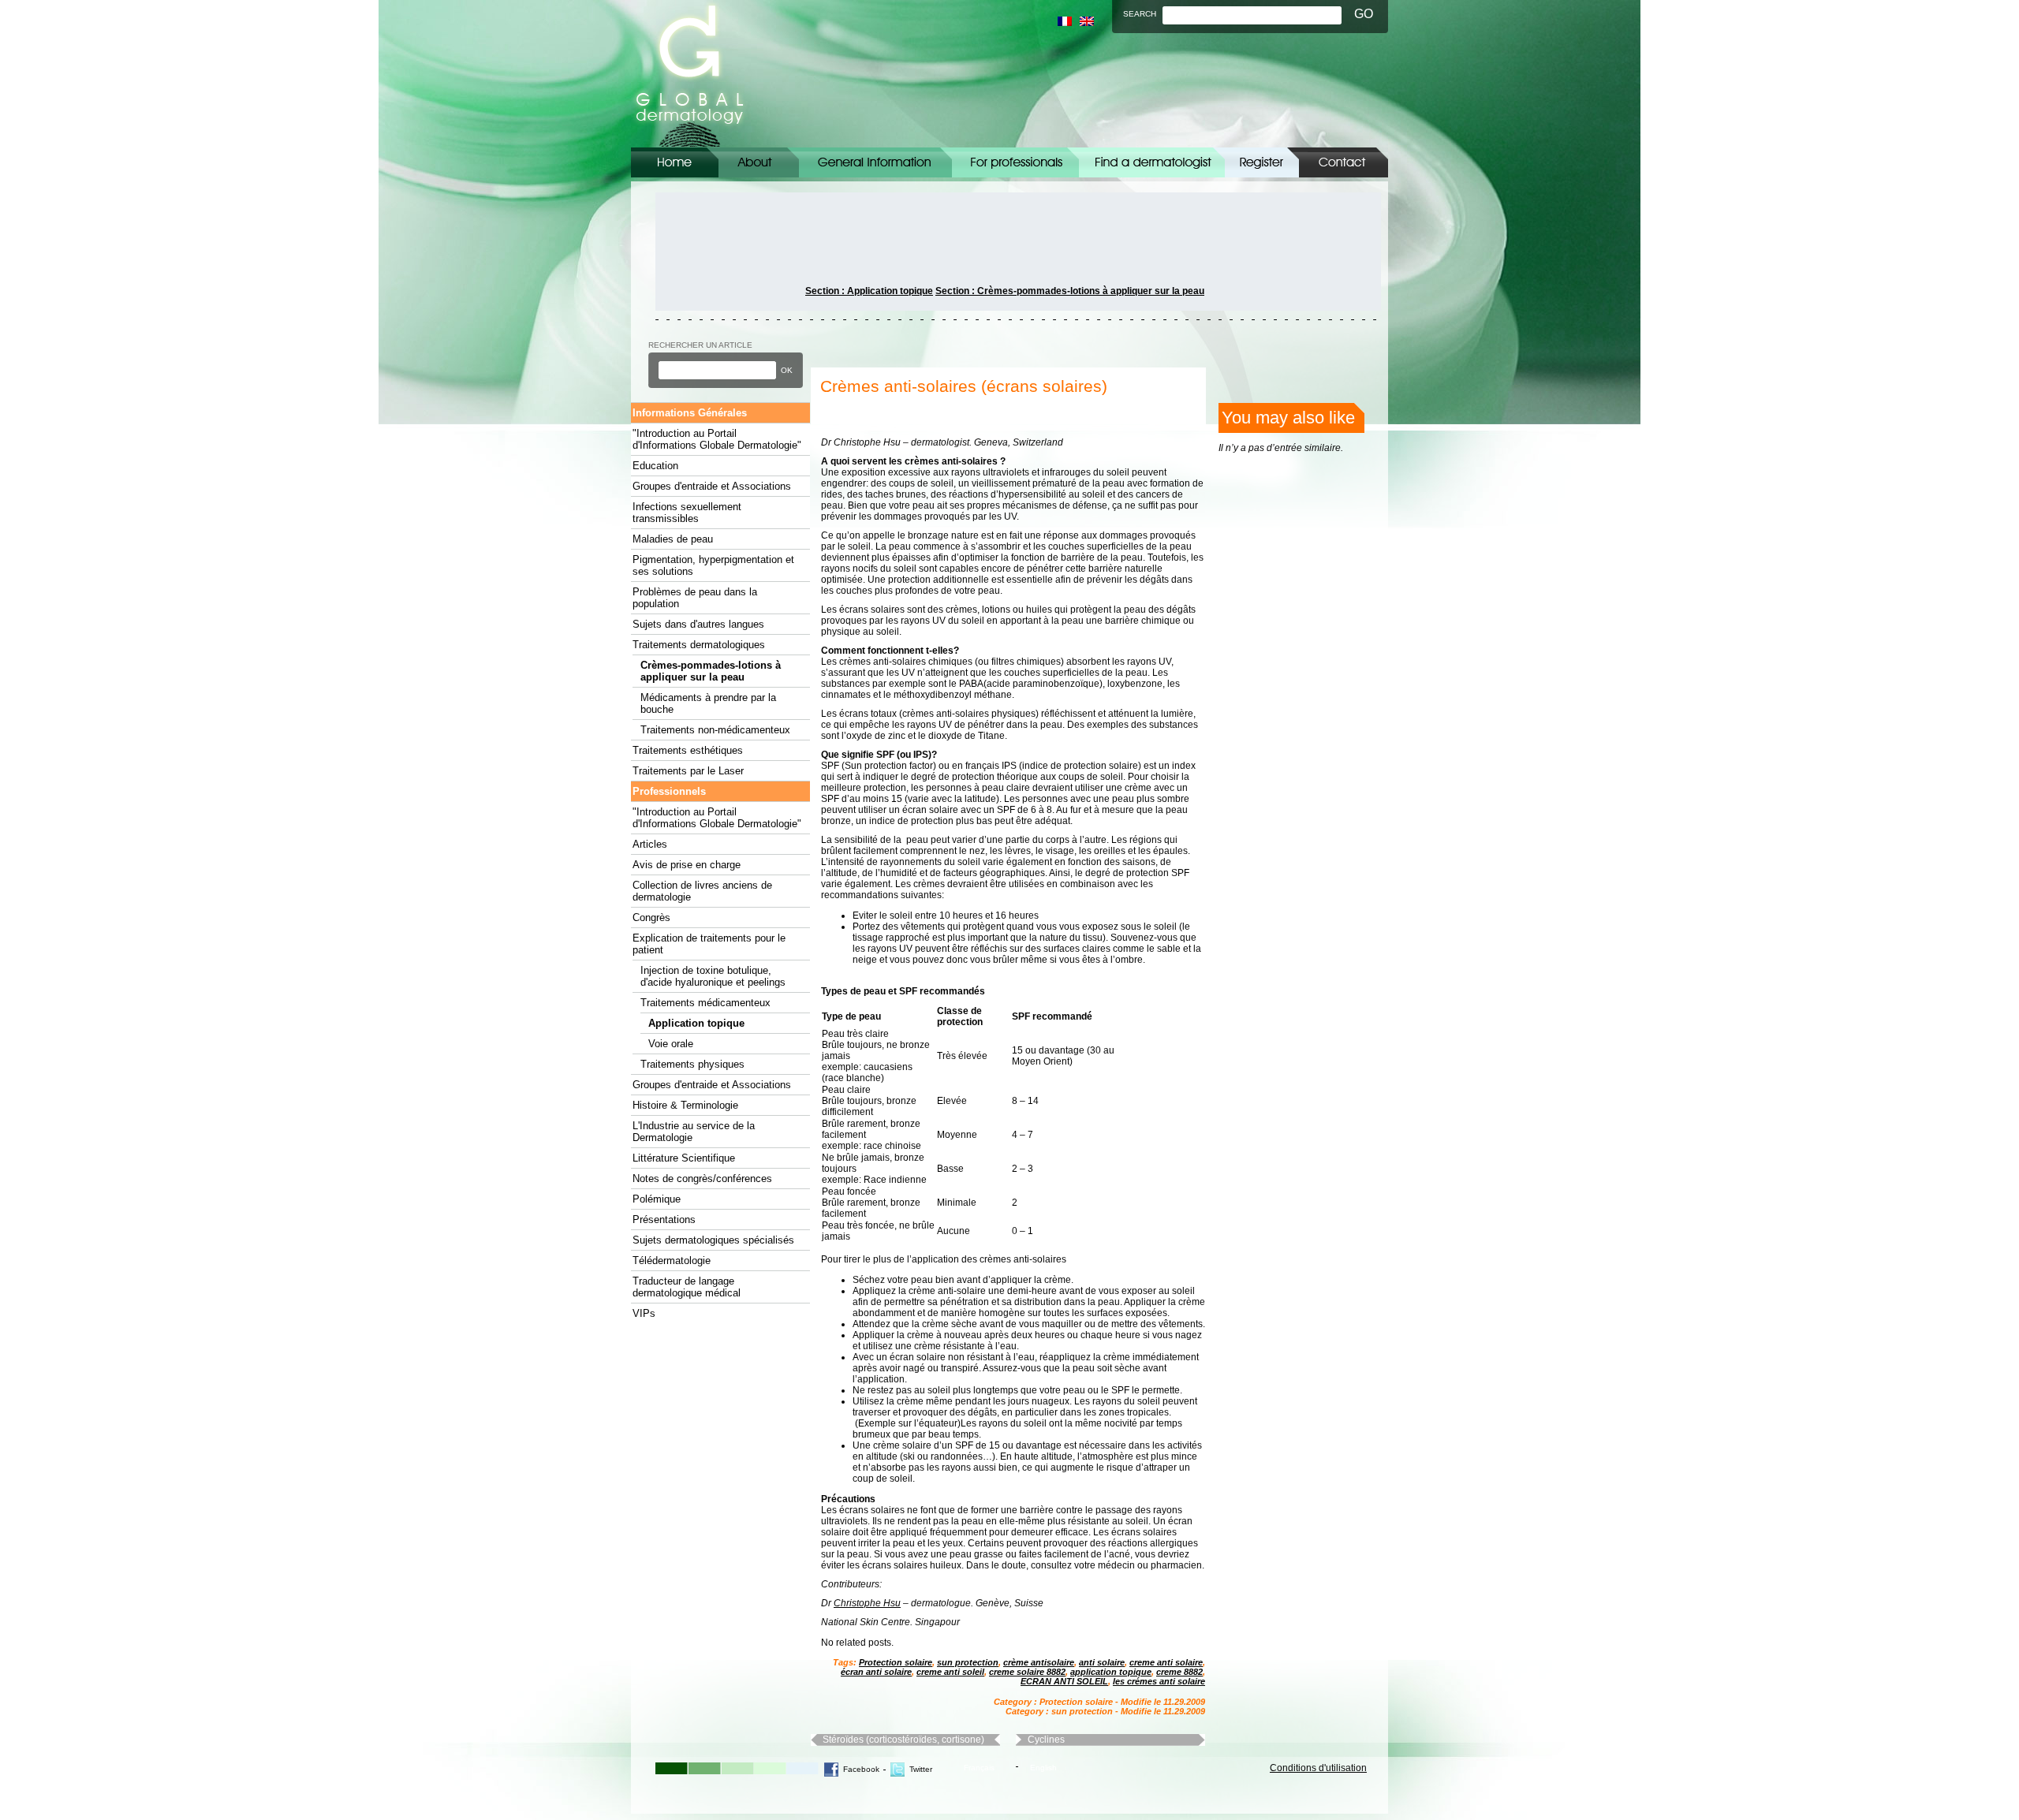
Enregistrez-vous (1262, 162)
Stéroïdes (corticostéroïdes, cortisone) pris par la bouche (903, 1740)
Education (655, 466)
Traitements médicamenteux (705, 1003)
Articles (650, 844)
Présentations (664, 1220)
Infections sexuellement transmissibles (687, 513)
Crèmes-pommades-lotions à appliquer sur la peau (711, 671)
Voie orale (671, 1044)
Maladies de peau (673, 539)
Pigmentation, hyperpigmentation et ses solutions (713, 565)
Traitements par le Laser (688, 771)
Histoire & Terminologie (685, 1105)
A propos (759, 162)
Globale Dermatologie (690, 74)
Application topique (696, 1023)
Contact (1344, 162)
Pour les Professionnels (1015, 162)
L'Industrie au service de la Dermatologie (694, 1132)
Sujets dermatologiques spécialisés (713, 1240)
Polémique (657, 1199)
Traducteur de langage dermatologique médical (687, 1287)
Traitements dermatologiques (699, 645)
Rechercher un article (700, 345)
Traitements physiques (692, 1064)
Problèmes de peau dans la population (695, 598)
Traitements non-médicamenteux (715, 730)
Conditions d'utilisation (1318, 1768)
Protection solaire (896, 1662)
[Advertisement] (726, 252)
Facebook (861, 1769)
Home (675, 162)
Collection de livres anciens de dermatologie (702, 891)
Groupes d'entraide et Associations (712, 486)
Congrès (651, 917)
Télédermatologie (672, 1261)
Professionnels (669, 791)
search (1140, 14)
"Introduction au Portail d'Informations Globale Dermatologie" (717, 439)
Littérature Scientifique (684, 1158)
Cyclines (1046, 1740)
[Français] (1065, 21)
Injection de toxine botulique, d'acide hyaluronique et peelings (713, 976)
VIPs (644, 1313)
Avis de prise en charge (687, 865)
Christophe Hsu (867, 1603)
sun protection (968, 1662)
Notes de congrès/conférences (702, 1179)
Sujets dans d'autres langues (698, 624)
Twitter (921, 1769)
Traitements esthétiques (688, 750)
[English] (1087, 21)
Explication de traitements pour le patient (709, 944)
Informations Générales (875, 162)
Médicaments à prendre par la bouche (708, 703)
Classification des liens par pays (1152, 162)
